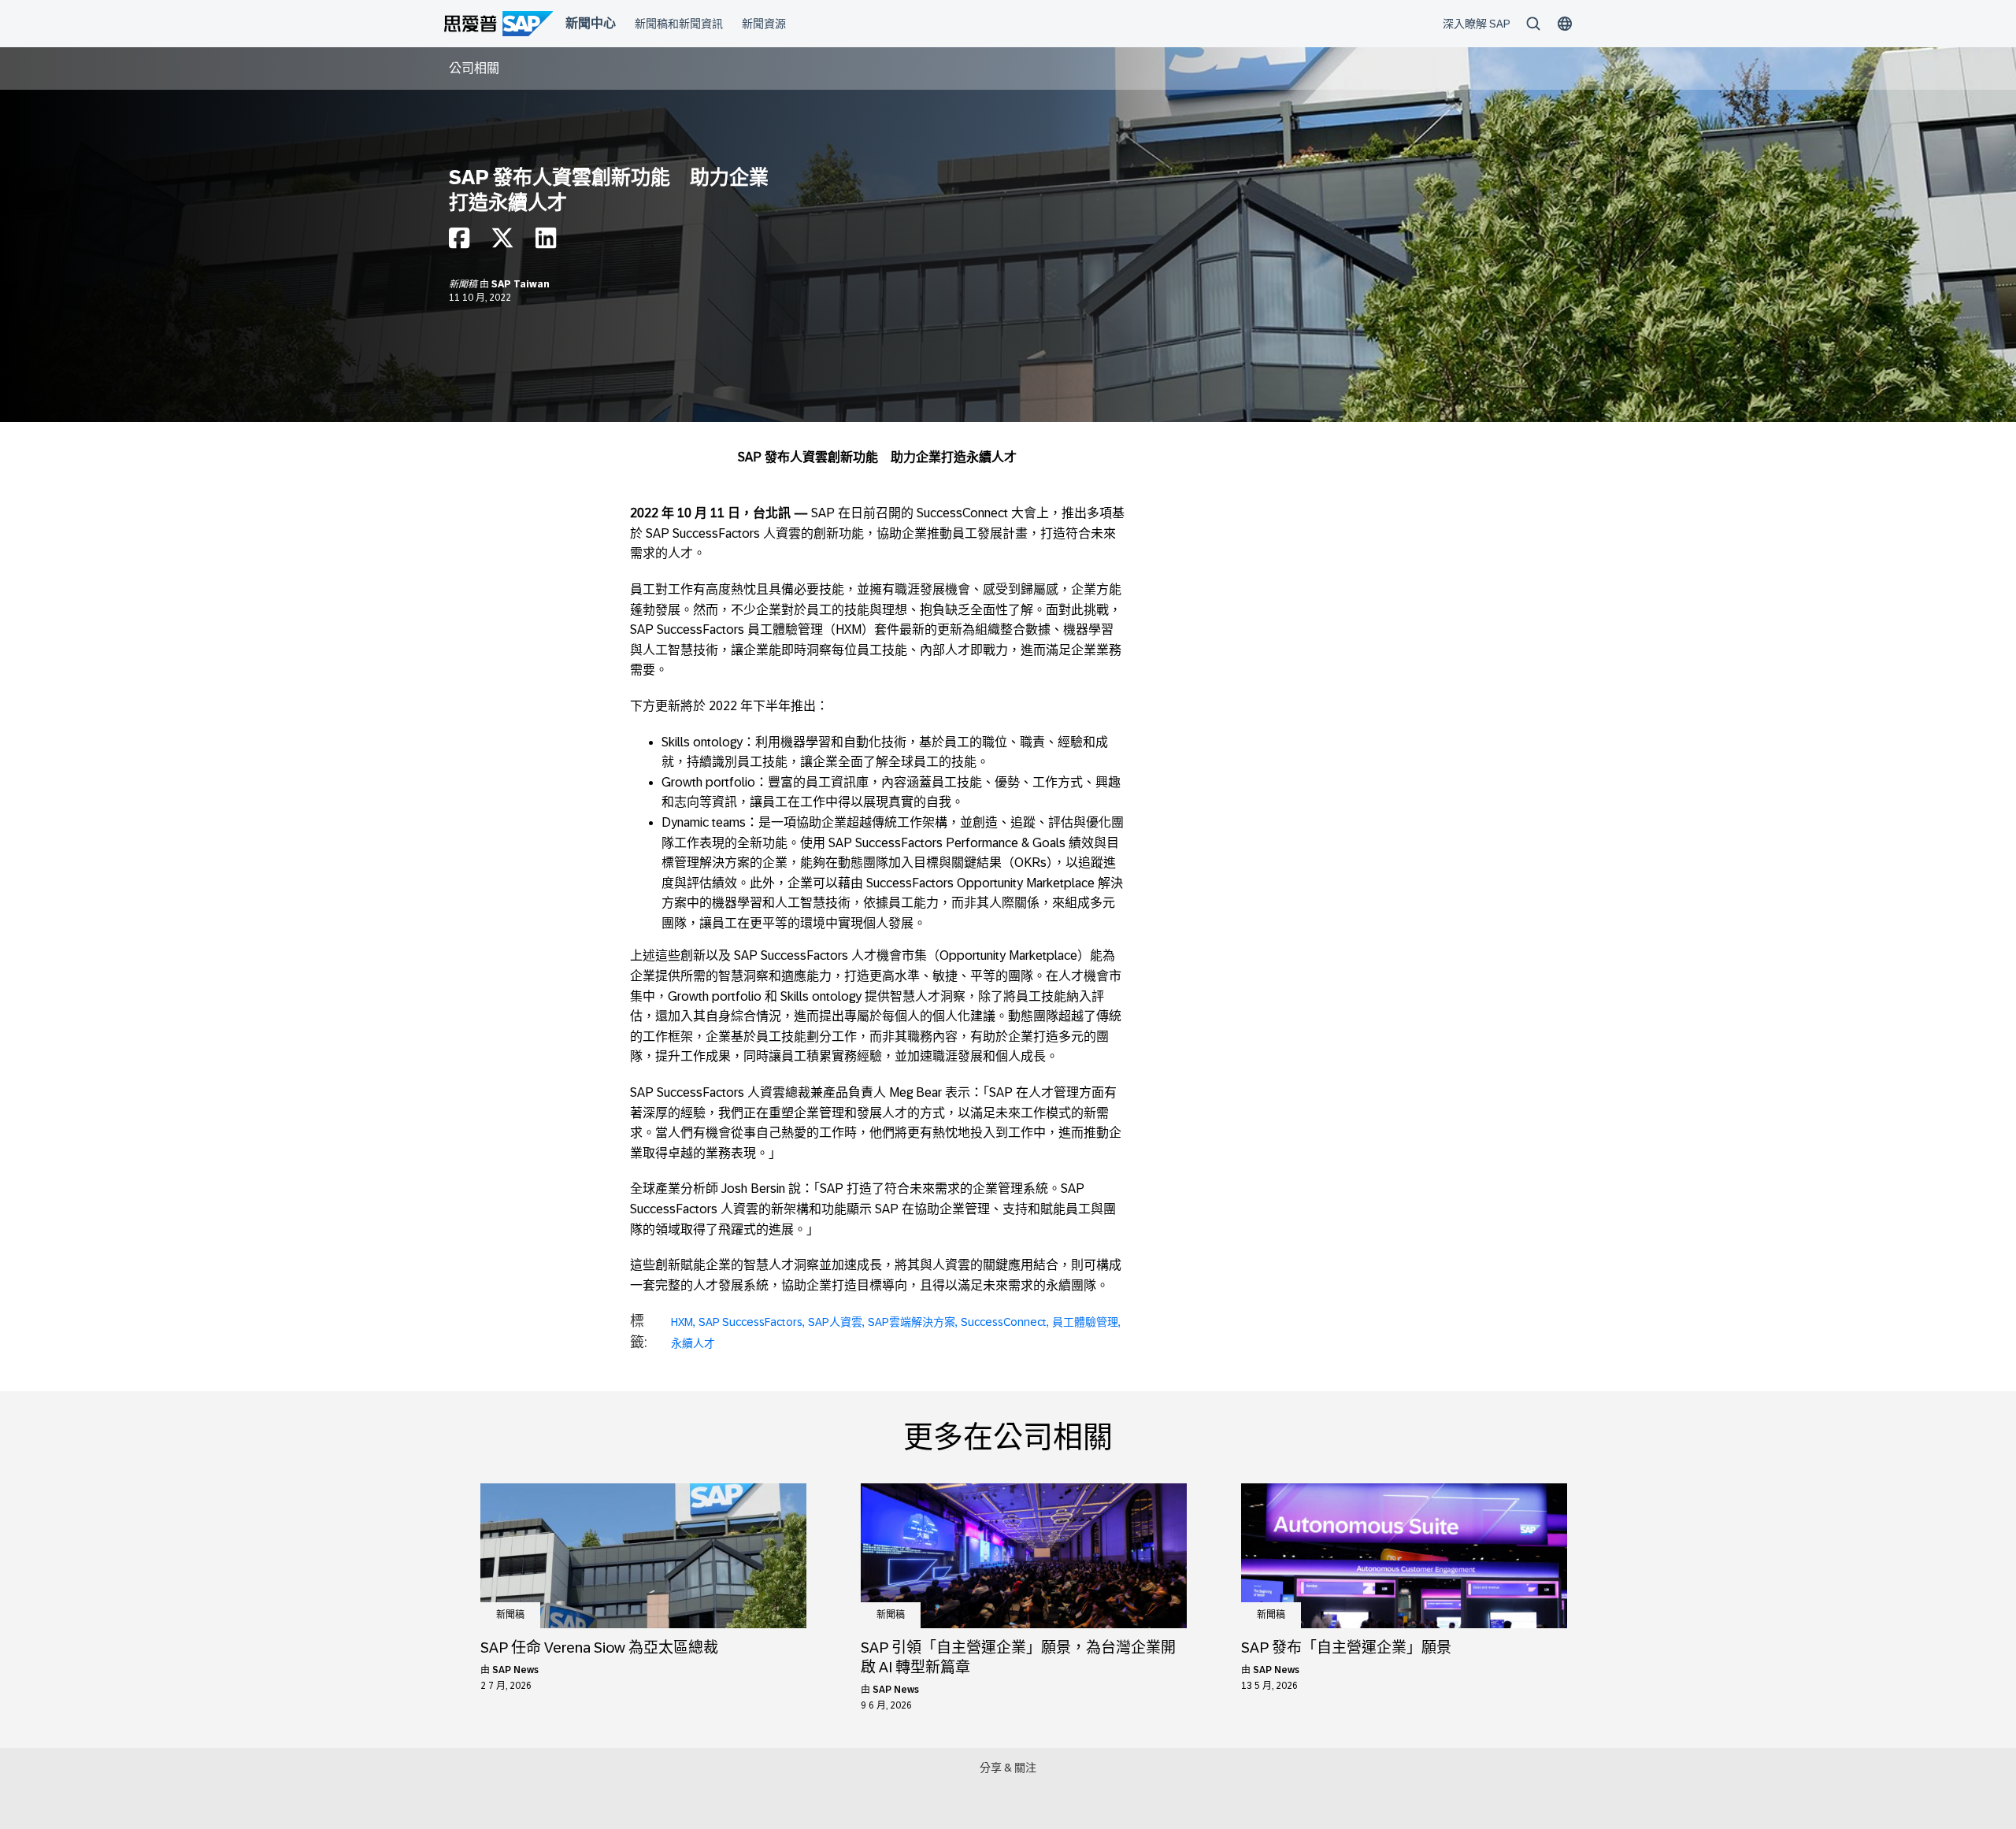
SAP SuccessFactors (750, 1322)
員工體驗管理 (1085, 1322)
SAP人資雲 (835, 1322)
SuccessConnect (1004, 1322)
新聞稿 (464, 284)
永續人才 (693, 1343)
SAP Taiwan (521, 284)
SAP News (515, 1670)
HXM (682, 1322)
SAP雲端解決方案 (912, 1322)
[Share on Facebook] (459, 242)
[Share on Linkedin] (546, 242)
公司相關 (474, 68)
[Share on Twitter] (502, 242)
